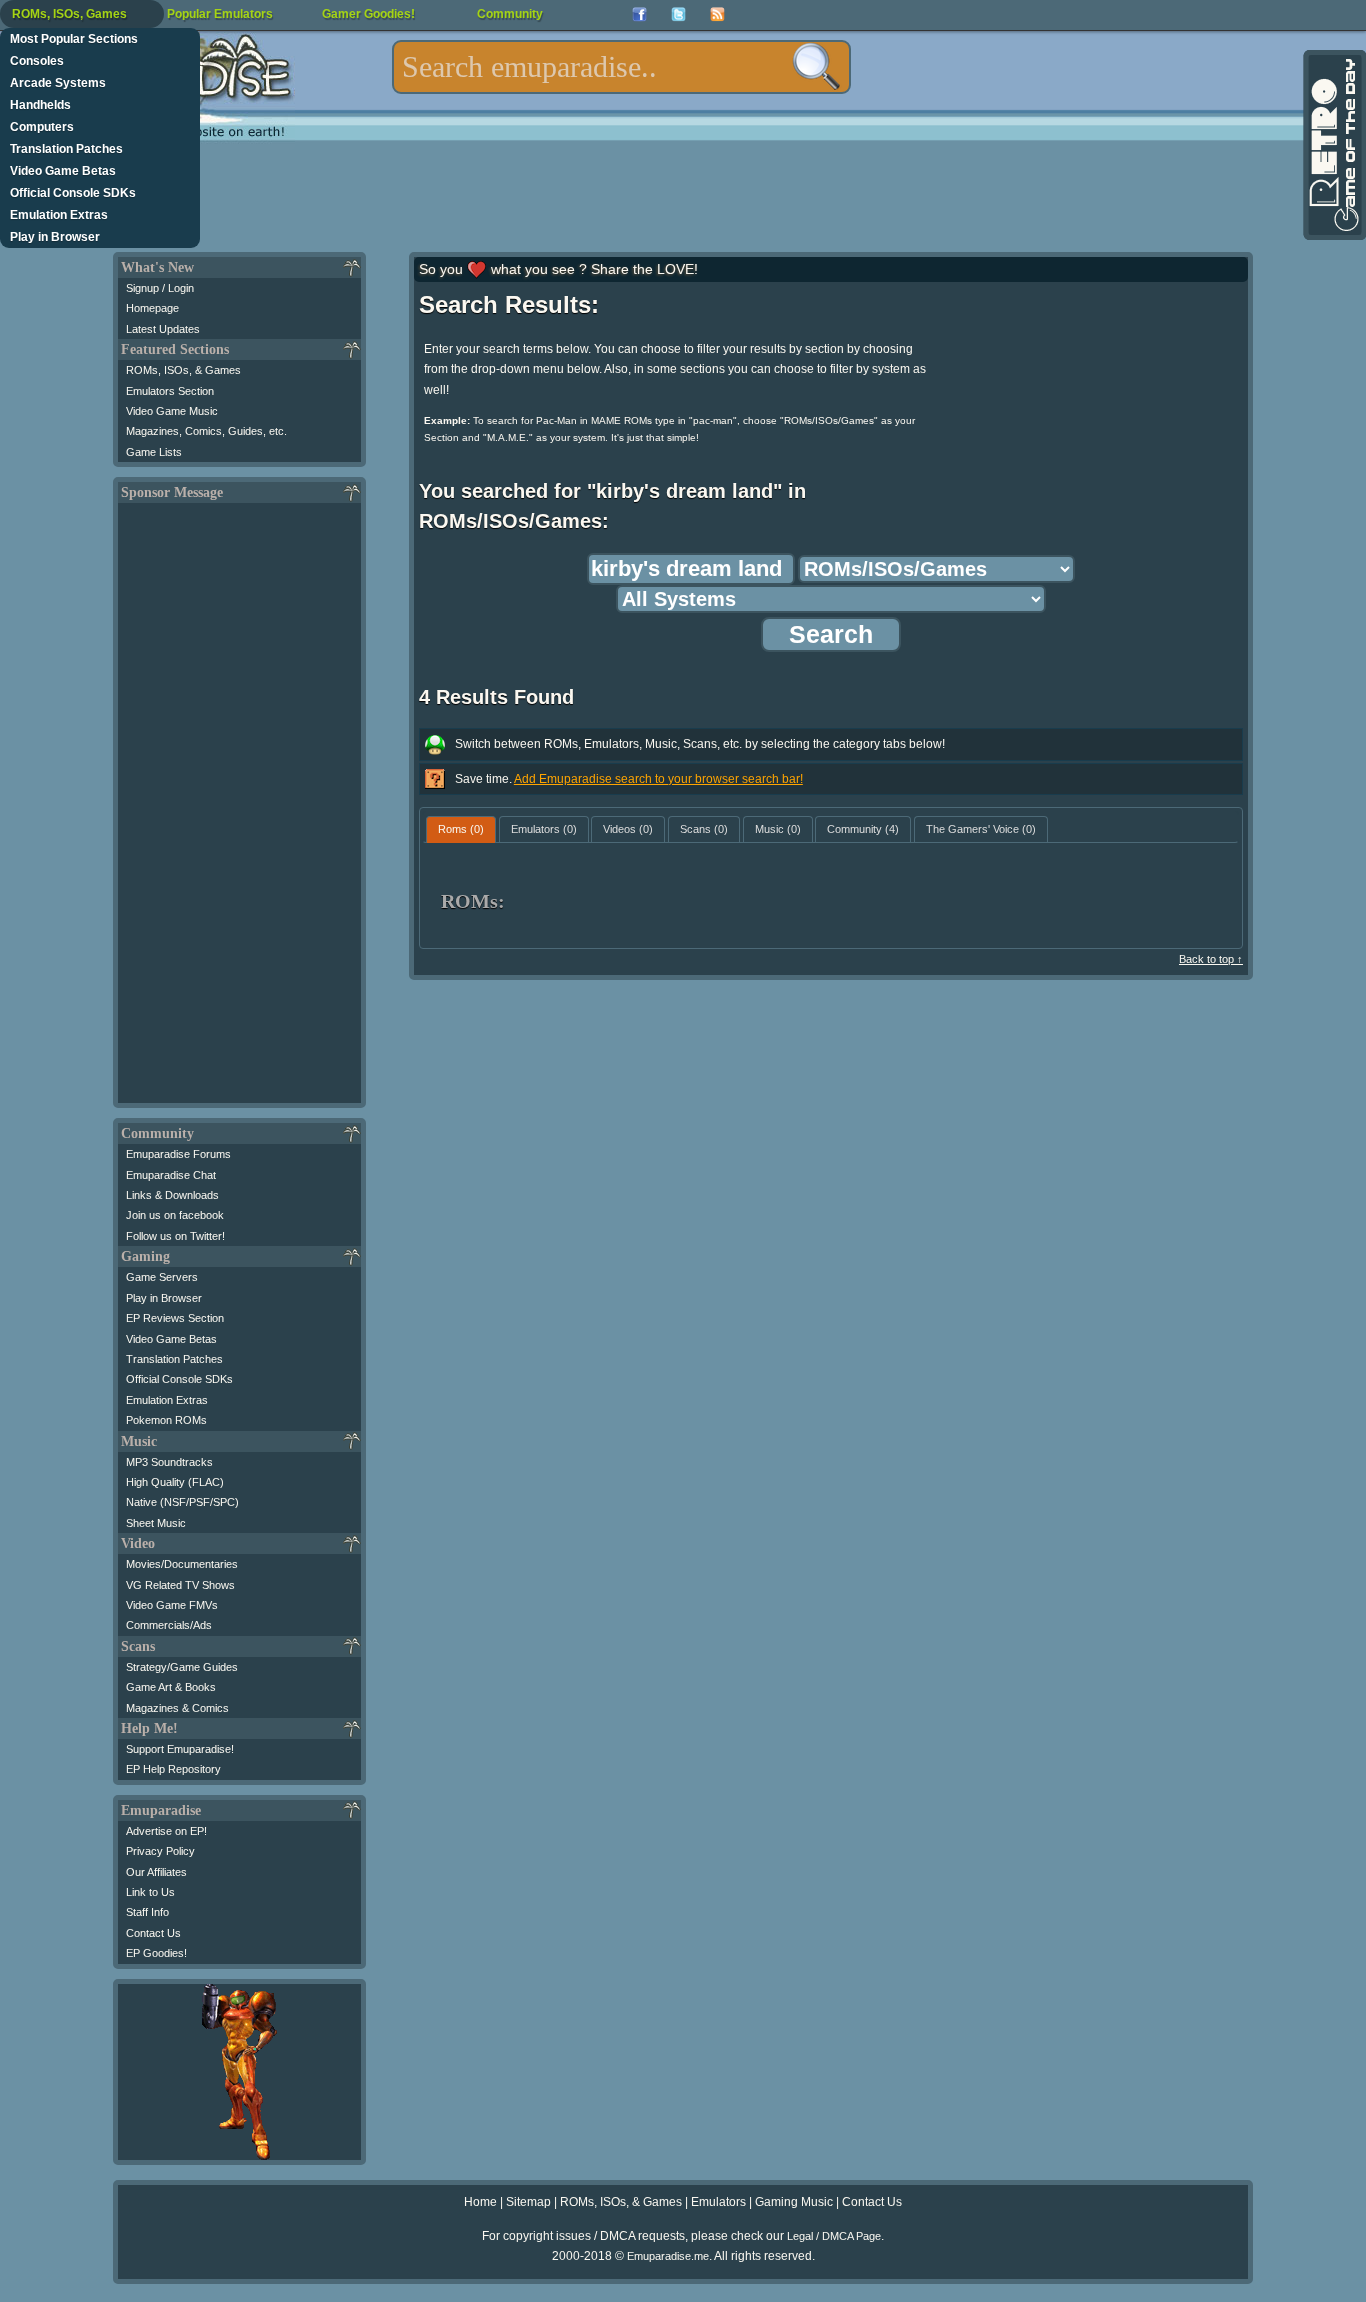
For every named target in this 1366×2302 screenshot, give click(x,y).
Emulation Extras (59, 215)
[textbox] (621, 67)
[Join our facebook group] (639, 14)
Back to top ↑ (1211, 959)
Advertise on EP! (166, 1831)
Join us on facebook (175, 1215)
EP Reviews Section (175, 1318)
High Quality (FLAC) (175, 1482)
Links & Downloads (172, 1195)
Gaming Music (794, 2202)
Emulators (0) (544, 829)
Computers (42, 127)
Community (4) (863, 829)
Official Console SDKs (73, 193)
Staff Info (147, 1912)
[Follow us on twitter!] (678, 14)
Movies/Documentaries (182, 1564)
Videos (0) (628, 829)
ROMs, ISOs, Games (69, 14)
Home (480, 2202)
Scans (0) (704, 829)
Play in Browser (55, 237)
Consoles (37, 61)
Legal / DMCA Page (834, 2236)
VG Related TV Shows (180, 1585)
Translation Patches (66, 149)
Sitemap (528, 2202)
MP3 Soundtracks (169, 1462)
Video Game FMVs (172, 1605)
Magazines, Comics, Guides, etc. (206, 431)
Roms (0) (461, 829)
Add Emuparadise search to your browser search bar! (658, 779)
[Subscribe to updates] (717, 14)
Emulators (718, 2202)
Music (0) (778, 829)
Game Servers (162, 1277)
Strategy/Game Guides (182, 1667)
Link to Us (150, 1892)
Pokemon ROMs (166, 1420)
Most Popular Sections (74, 39)
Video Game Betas (63, 171)
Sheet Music (156, 1523)
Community (510, 14)
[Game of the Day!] (1333, 145)
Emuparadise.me (668, 2256)
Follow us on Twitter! (175, 1236)
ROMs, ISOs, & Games (183, 370)
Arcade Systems (58, 83)
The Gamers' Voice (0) (981, 829)
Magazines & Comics (177, 1708)
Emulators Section (170, 391)
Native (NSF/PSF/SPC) (182, 1502)
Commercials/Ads (169, 1625)
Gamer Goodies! (368, 14)
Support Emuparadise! (180, 1749)
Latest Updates (163, 329)
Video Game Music (172, 411)
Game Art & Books (171, 1687)
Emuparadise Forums (178, 1154)
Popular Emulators (220, 14)
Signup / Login (160, 288)
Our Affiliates (156, 1872)
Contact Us (153, 1933)
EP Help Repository (173, 1769)
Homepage (152, 308)
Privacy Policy (160, 1851)
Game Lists (154, 452)
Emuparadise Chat (171, 1175)
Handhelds (40, 105)
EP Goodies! (156, 1953)
